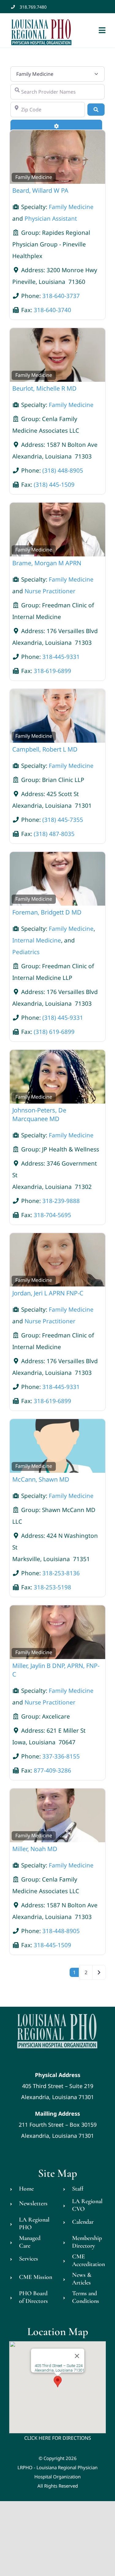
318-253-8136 (61, 1573)
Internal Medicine (37, 940)
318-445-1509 (52, 1945)
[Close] (77, 2356)
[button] (58, 2382)
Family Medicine (34, 177)
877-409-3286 (52, 1770)
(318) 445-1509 (54, 485)
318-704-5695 (52, 1215)
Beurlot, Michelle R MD (44, 388)
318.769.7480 (33, 7)
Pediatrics (26, 952)
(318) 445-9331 (63, 1018)
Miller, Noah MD (35, 1849)
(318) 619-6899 (54, 1032)
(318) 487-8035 (54, 834)
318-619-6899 (52, 671)
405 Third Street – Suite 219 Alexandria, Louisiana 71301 (57, 2086)
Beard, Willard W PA (40, 190)
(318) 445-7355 (63, 820)
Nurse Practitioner (50, 591)
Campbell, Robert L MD (45, 749)
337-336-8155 (61, 1756)
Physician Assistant (51, 219)
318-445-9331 (61, 657)
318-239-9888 (61, 1201)
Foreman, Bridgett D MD (47, 912)
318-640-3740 (52, 310)
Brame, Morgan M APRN (47, 563)
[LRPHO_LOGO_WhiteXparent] (57, 2013)
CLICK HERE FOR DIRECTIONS (58, 2438)
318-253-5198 (52, 1587)
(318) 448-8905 (63, 470)
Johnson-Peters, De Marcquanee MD (39, 1114)
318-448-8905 (61, 1931)
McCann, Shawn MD (41, 1479)
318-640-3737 (61, 296)
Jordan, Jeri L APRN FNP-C (48, 1293)
